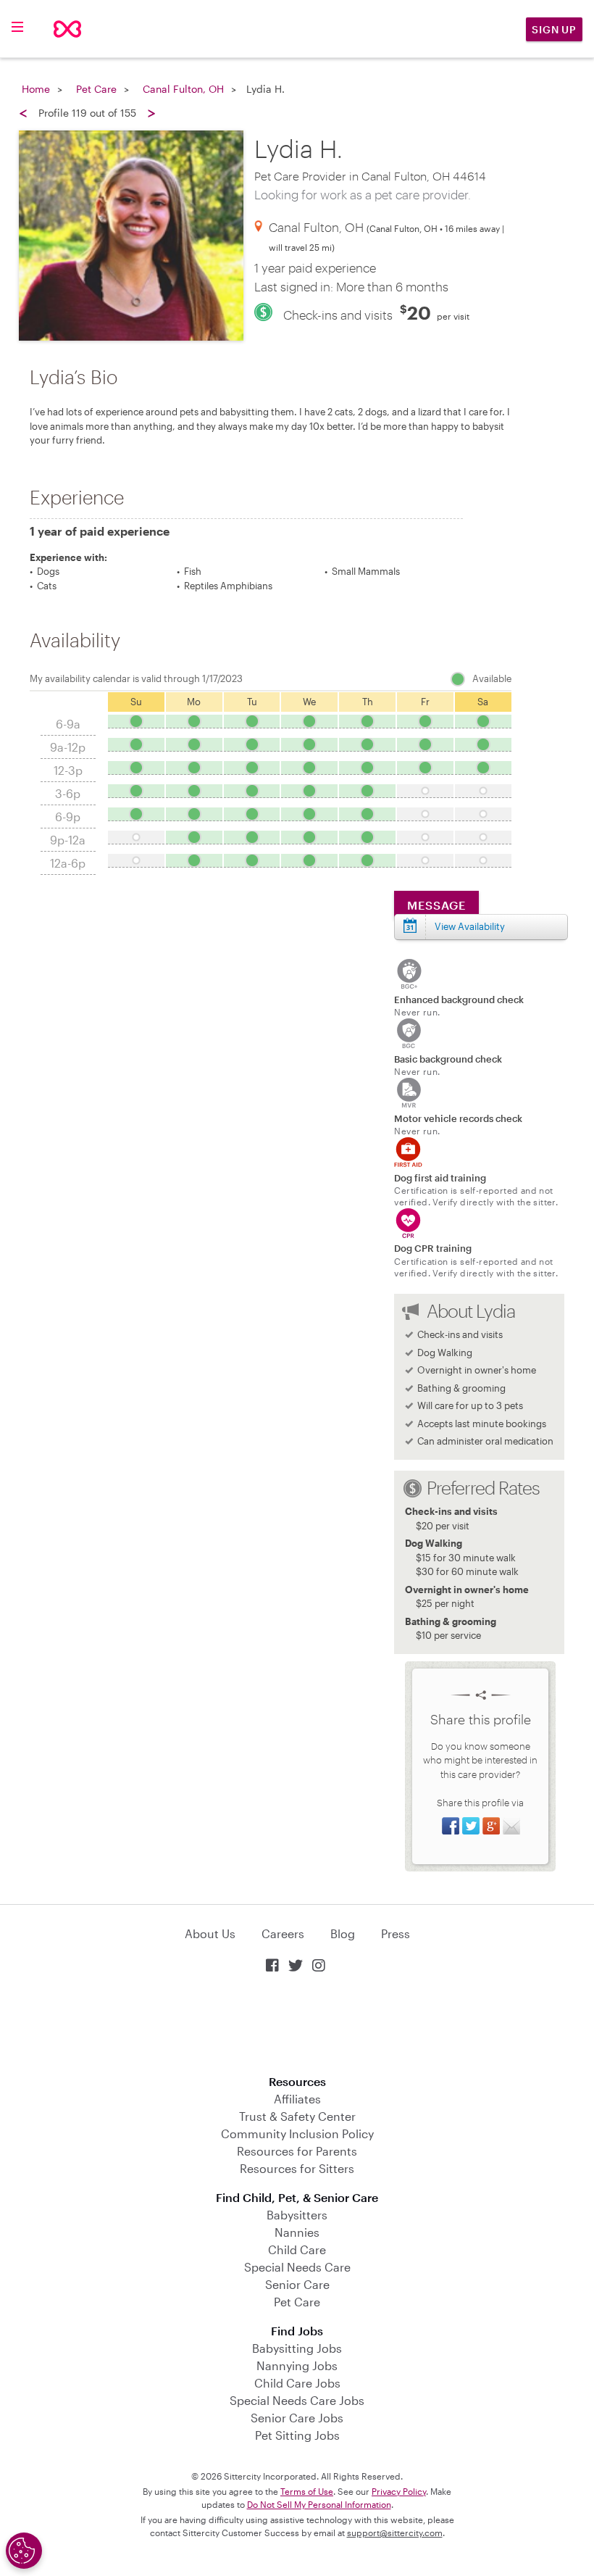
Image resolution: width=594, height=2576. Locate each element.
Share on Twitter (471, 1826)
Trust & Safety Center (297, 2116)
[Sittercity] (67, 29)
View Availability (470, 926)
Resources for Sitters (297, 2168)
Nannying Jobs (297, 2365)
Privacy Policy (399, 2491)
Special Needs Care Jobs (297, 2400)
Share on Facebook (451, 1826)
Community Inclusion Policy (297, 2133)
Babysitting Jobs (297, 2348)
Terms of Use (307, 2491)
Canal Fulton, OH (183, 89)
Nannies (297, 2232)
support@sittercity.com (395, 2533)
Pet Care (96, 89)
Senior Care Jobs (297, 2418)
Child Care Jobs (297, 2383)
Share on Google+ (491, 1826)
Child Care (297, 2249)
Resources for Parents (297, 2151)
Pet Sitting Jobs (297, 2435)
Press (396, 1933)
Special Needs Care (297, 2267)
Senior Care (297, 2284)
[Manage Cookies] (24, 2551)
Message (436, 905)
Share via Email (511, 1826)
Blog (343, 1933)
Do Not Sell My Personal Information (319, 2504)
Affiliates (297, 2099)
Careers (283, 1933)
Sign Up (554, 29)
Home (36, 89)
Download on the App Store (297, 2026)
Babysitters (297, 2215)
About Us (210, 1933)
